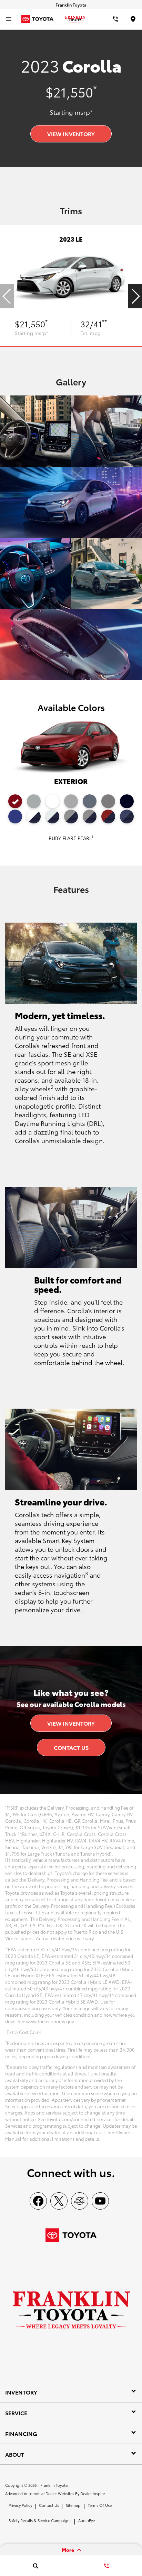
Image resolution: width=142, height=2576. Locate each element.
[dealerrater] (80, 2201)
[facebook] (38, 2201)
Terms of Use (100, 2505)
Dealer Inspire (93, 2493)
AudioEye (87, 2520)
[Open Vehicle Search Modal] (35, 2566)
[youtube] (100, 2201)
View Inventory (71, 134)
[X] (59, 2201)
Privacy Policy (20, 2505)
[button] (135, 296)
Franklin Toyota (54, 2485)
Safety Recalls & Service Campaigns (40, 2520)
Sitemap (73, 2505)
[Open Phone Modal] (115, 19)
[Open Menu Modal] (9, 19)
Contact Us (71, 1747)
